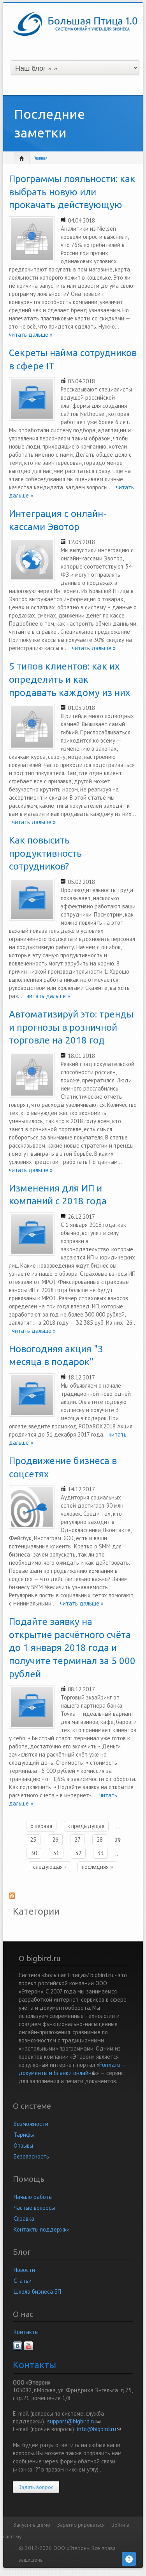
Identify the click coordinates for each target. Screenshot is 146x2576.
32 (78, 1853)
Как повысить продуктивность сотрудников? (45, 853)
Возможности (31, 2124)
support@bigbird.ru (74, 2421)
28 (100, 1839)
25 (33, 1839)
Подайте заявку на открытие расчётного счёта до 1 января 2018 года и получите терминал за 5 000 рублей (72, 1648)
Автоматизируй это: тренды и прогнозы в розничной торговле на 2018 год (71, 1027)
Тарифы (24, 2135)
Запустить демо (32, 2525)
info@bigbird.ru (99, 2429)
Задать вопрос (36, 2487)
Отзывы (23, 2146)
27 (77, 1839)
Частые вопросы (34, 2208)
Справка (24, 2219)
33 (100, 1853)
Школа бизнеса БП (37, 2292)
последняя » (97, 1867)
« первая (41, 1826)
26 (55, 1839)
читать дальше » (91, 648)
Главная (40, 158)
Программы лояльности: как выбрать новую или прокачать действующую (72, 192)
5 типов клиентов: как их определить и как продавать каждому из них (69, 679)
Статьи (23, 2281)
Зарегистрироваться (81, 2525)
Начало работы (33, 2197)
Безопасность (31, 2156)
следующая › (49, 1867)
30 (34, 1853)
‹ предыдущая (86, 1826)
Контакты (26, 2332)
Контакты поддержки (42, 2229)
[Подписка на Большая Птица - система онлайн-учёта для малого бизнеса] (73, 1898)
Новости (24, 2270)
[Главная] (75, 23)
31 (56, 1853)
